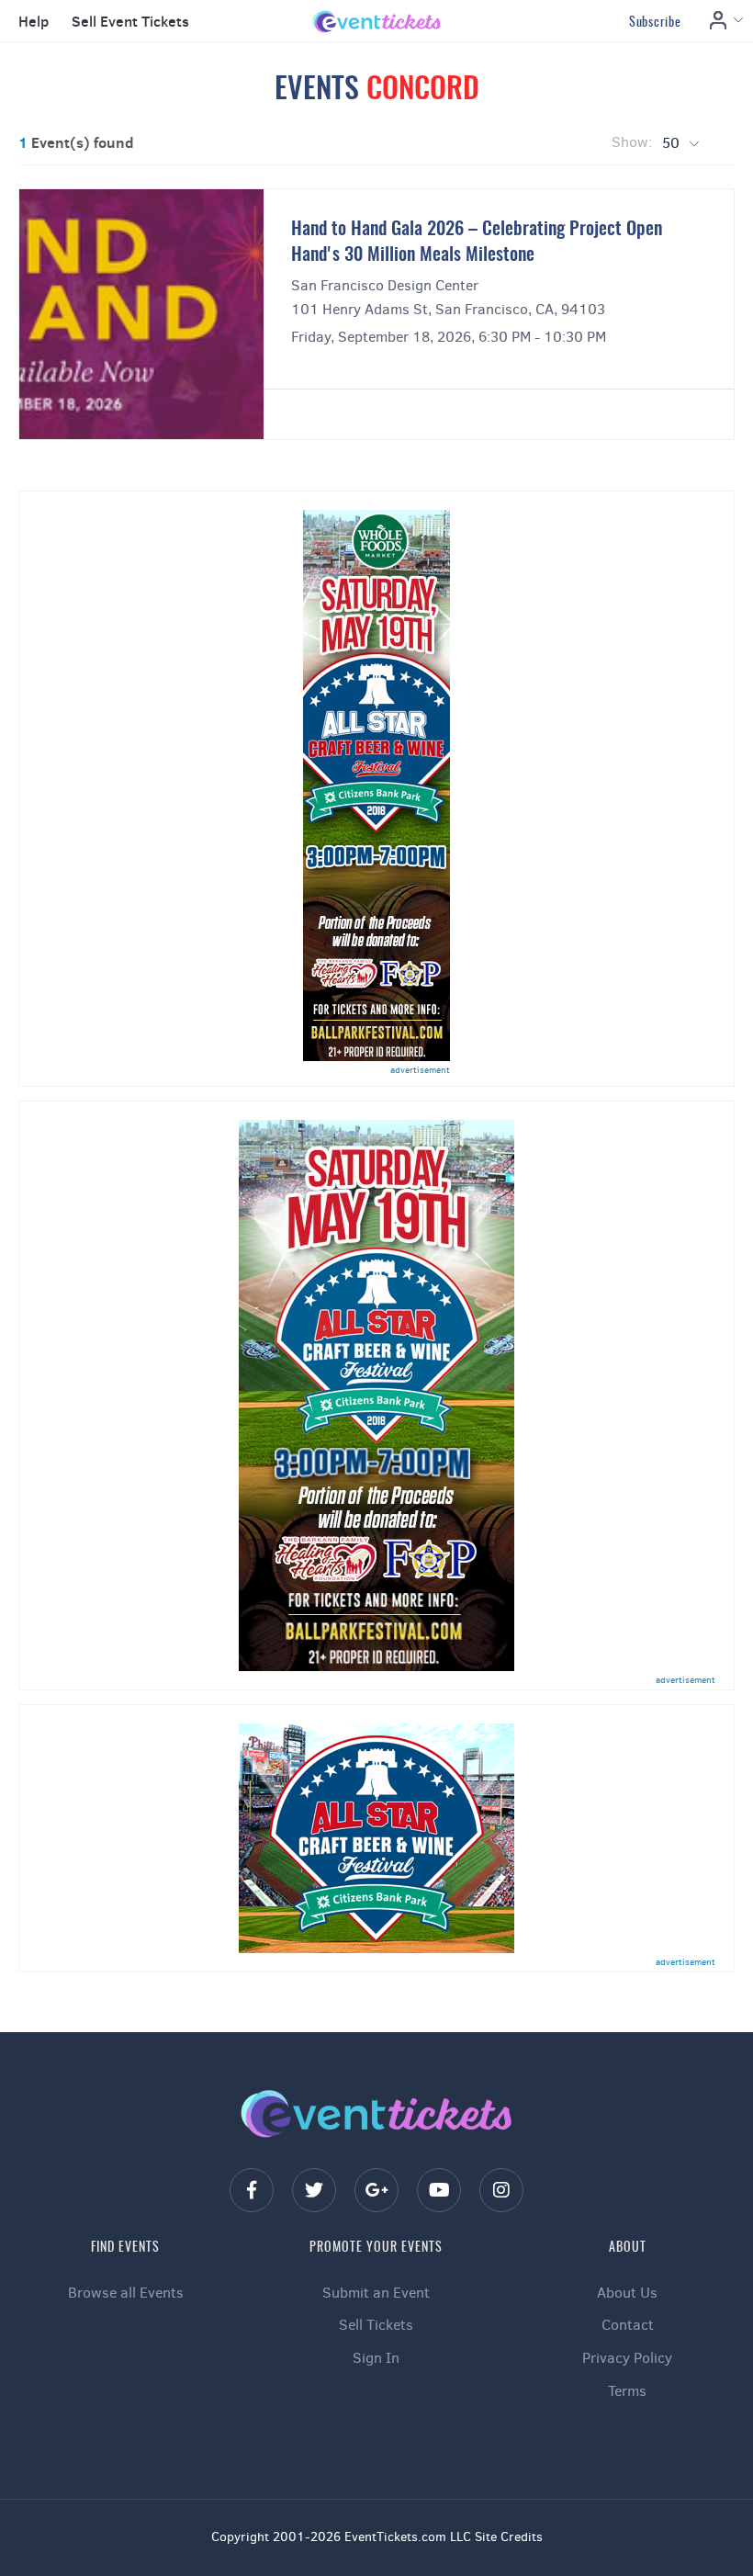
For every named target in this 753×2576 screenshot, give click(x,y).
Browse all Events (126, 2293)
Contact (628, 2325)
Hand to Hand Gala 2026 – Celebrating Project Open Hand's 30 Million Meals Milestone (477, 243)
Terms (627, 2391)
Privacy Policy (627, 2358)
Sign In (376, 2358)
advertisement (420, 1070)
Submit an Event (376, 2293)
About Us (627, 2293)
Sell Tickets (376, 2325)
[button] (31, 22)
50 (673, 143)
